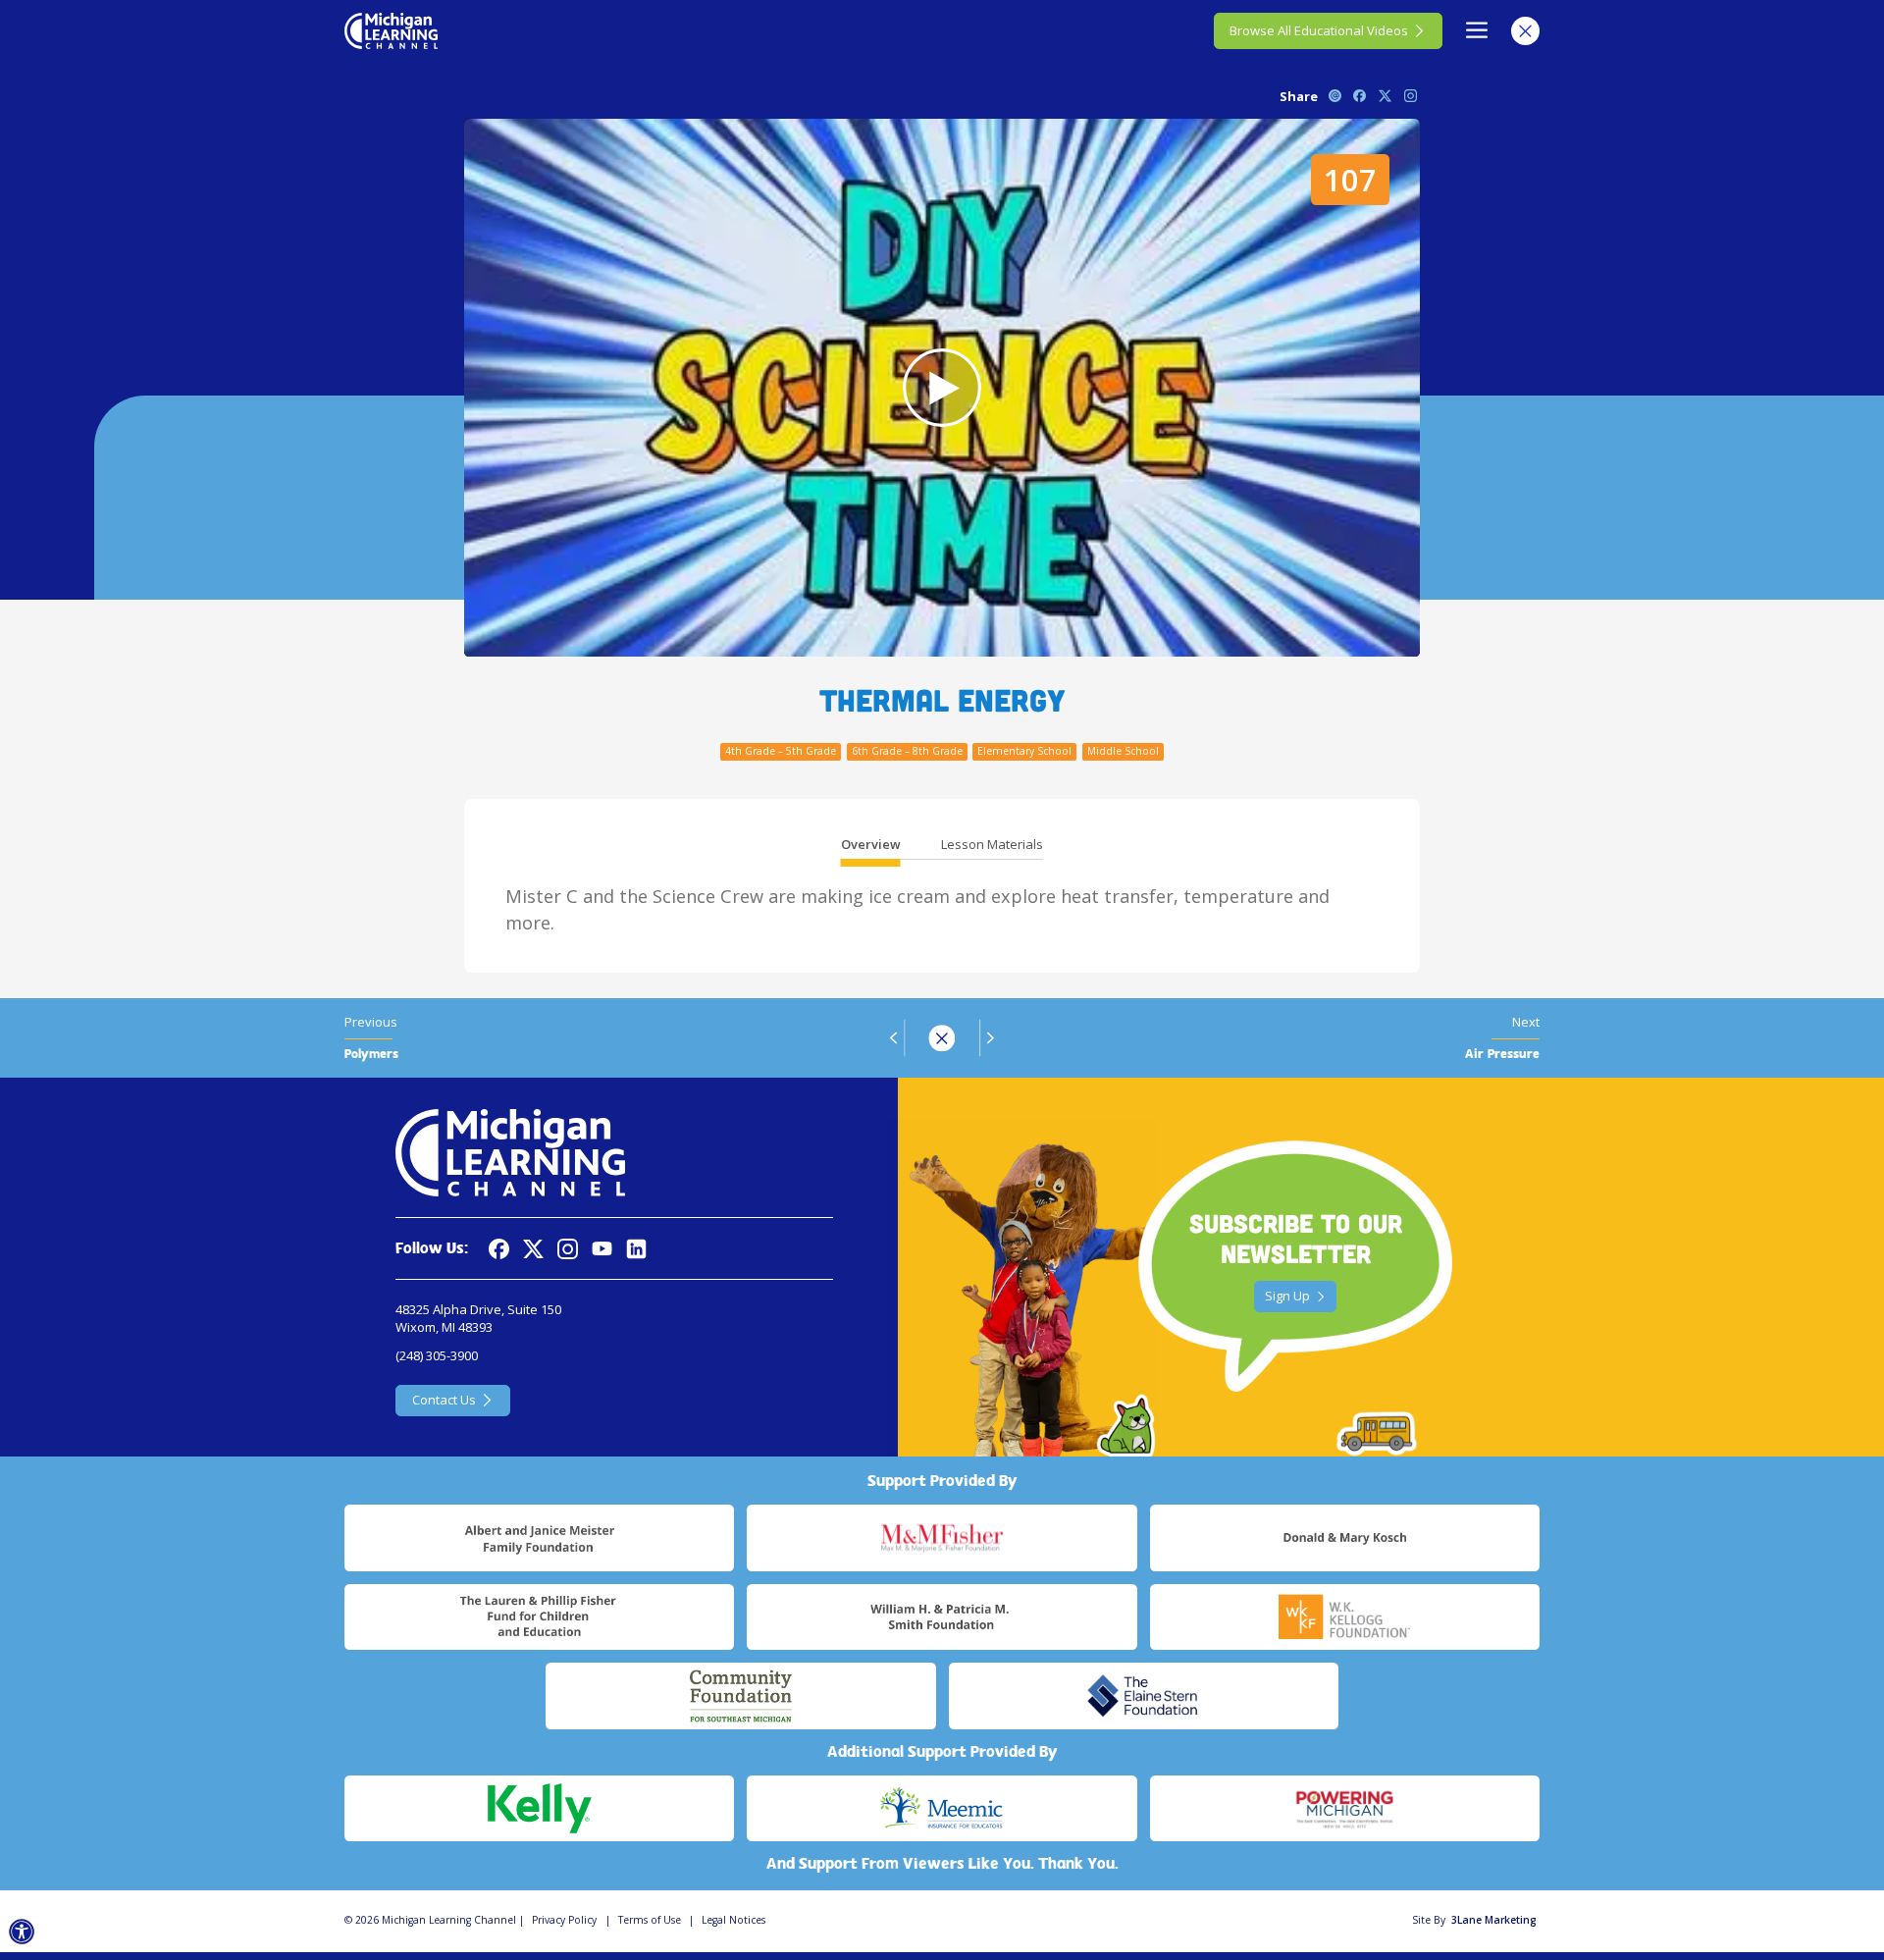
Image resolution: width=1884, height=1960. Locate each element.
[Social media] (602, 1249)
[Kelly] (539, 1809)
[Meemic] (942, 1809)
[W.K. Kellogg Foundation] (1345, 1617)
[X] (533, 1249)
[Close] (1525, 31)
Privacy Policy (564, 1920)
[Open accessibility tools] (22, 1932)
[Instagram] (568, 1249)
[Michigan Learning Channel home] (391, 30)
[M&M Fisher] (942, 1538)
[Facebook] (499, 1249)
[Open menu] (1477, 31)
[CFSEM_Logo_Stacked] (740, 1696)
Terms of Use (650, 1920)
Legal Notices (733, 1920)
